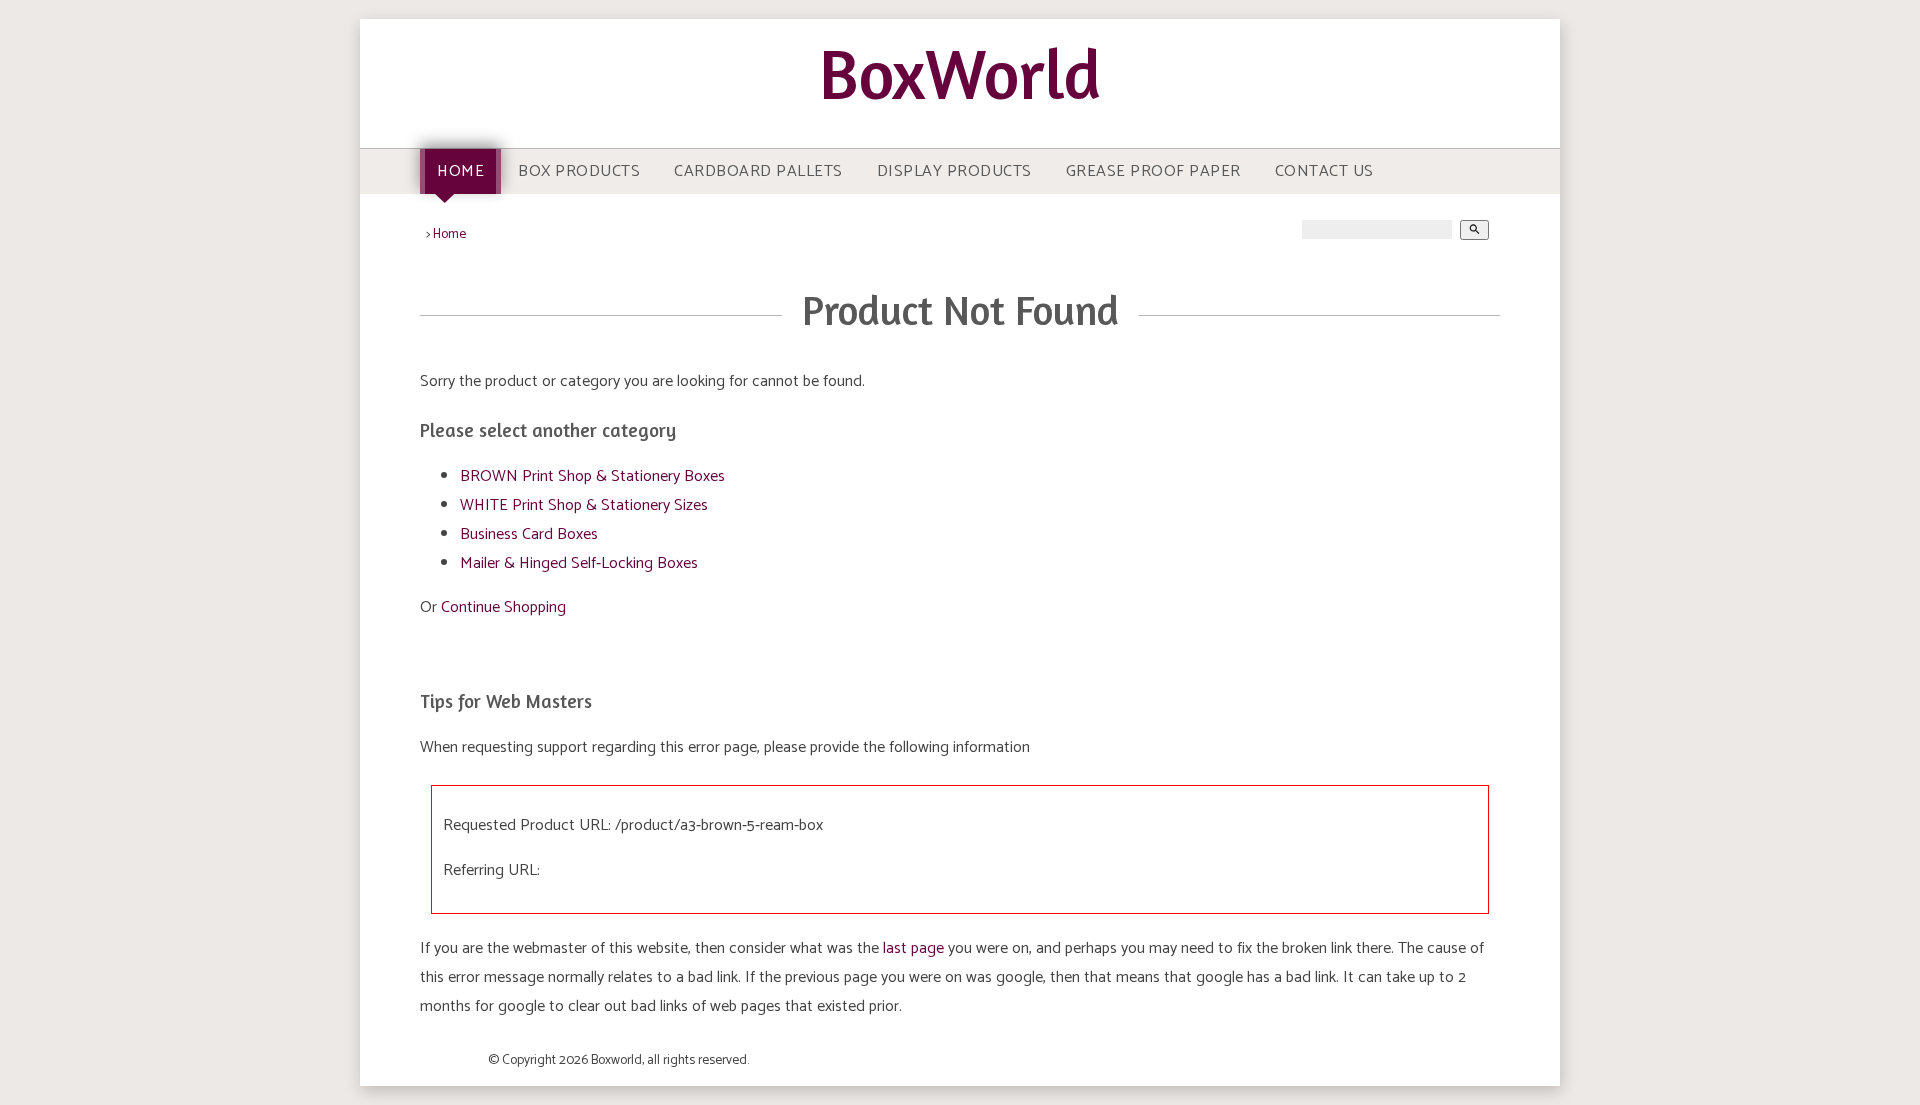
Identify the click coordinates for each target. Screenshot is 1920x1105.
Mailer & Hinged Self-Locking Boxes (579, 563)
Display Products (954, 171)
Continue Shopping (503, 607)
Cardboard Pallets (758, 171)
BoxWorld (960, 73)
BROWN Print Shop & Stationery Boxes (592, 476)
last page (913, 948)
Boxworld (616, 1060)
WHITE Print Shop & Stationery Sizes (584, 505)
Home (460, 171)
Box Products (579, 171)
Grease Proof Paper (1153, 171)
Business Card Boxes (529, 534)
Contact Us (1324, 171)
